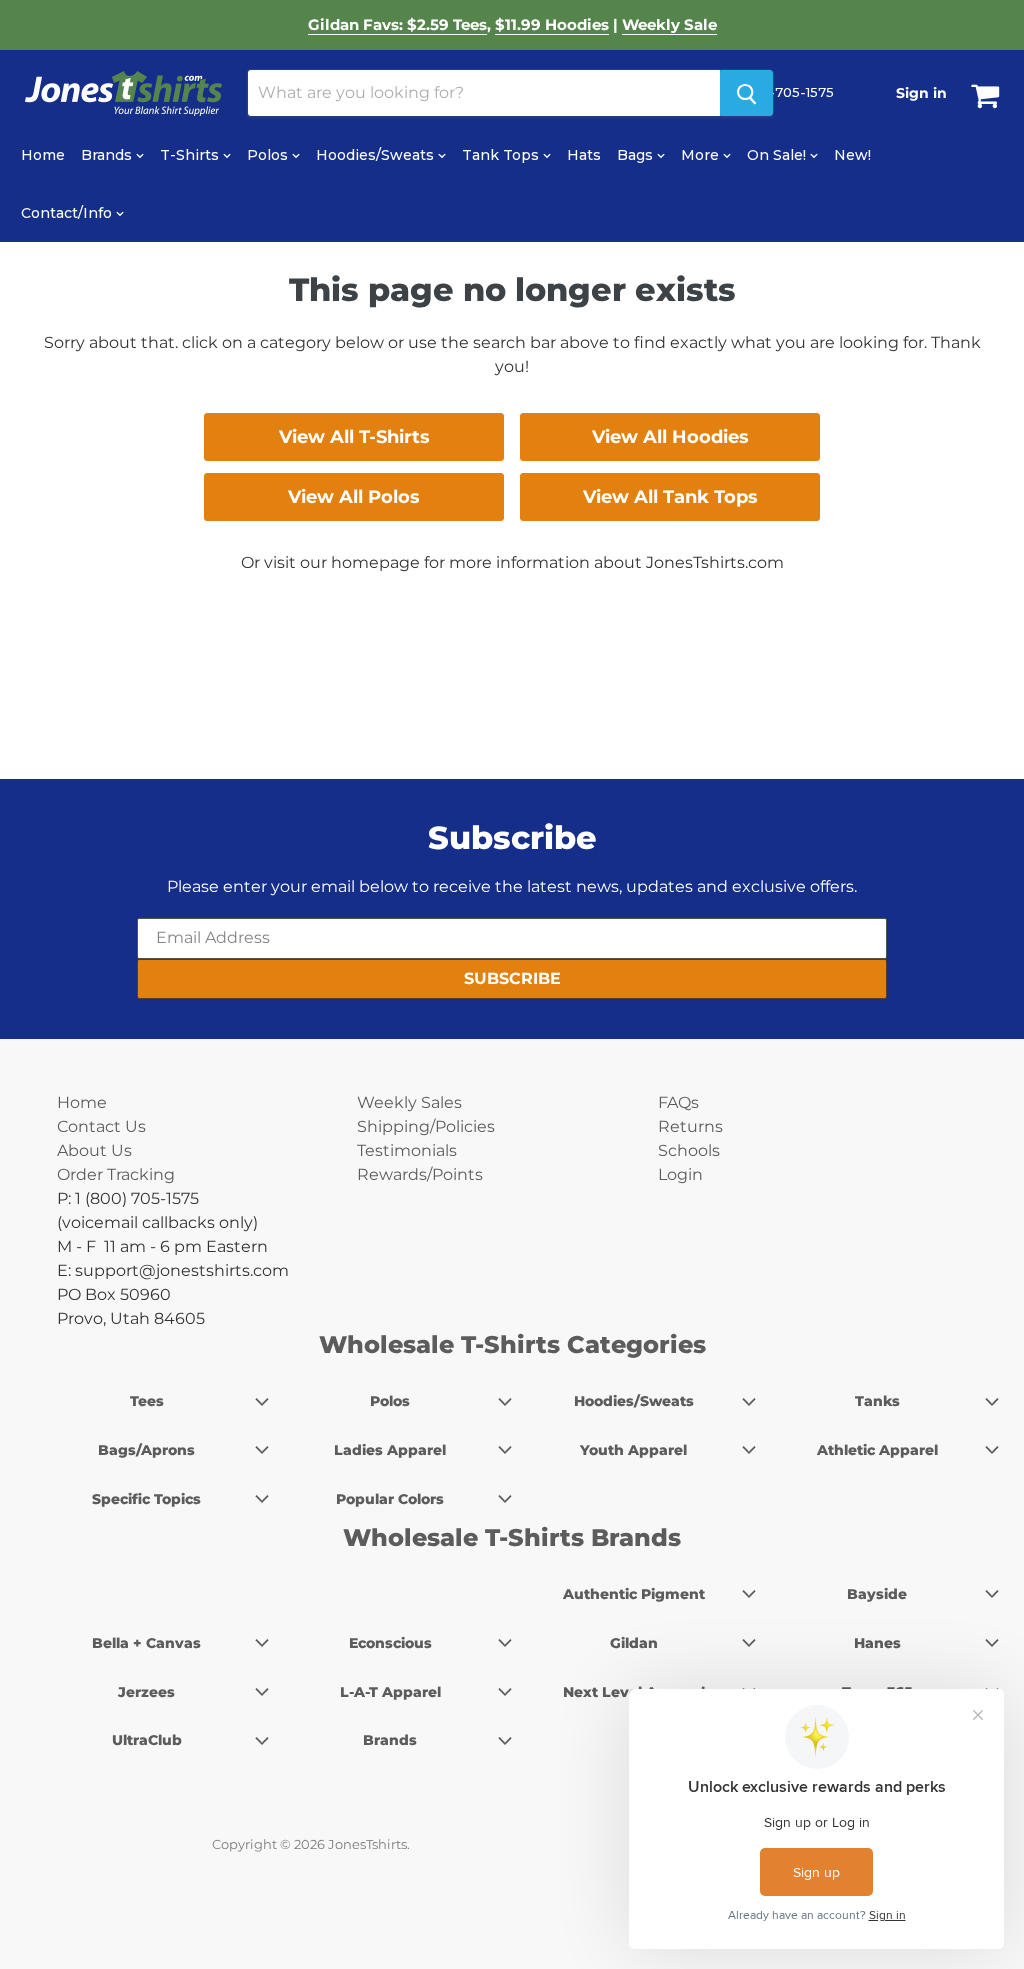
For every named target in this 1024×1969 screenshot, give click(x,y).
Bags (637, 155)
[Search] (746, 93)
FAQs (678, 1102)
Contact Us (101, 1126)
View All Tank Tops (670, 497)
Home (43, 155)
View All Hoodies (670, 437)
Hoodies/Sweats (377, 155)
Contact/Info (68, 213)
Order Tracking (116, 1174)
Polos (269, 155)
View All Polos (354, 497)
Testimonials (407, 1150)
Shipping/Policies (426, 1126)
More (702, 155)
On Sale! (778, 155)
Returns (690, 1126)
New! (852, 155)
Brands (108, 155)
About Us (94, 1150)
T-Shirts (191, 155)
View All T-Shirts (354, 437)
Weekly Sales (409, 1102)
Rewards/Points (420, 1174)
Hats (584, 155)
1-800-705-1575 (779, 92)
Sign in (921, 93)
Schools (689, 1150)
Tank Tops (502, 155)
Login (680, 1174)
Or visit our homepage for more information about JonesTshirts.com (512, 562)
